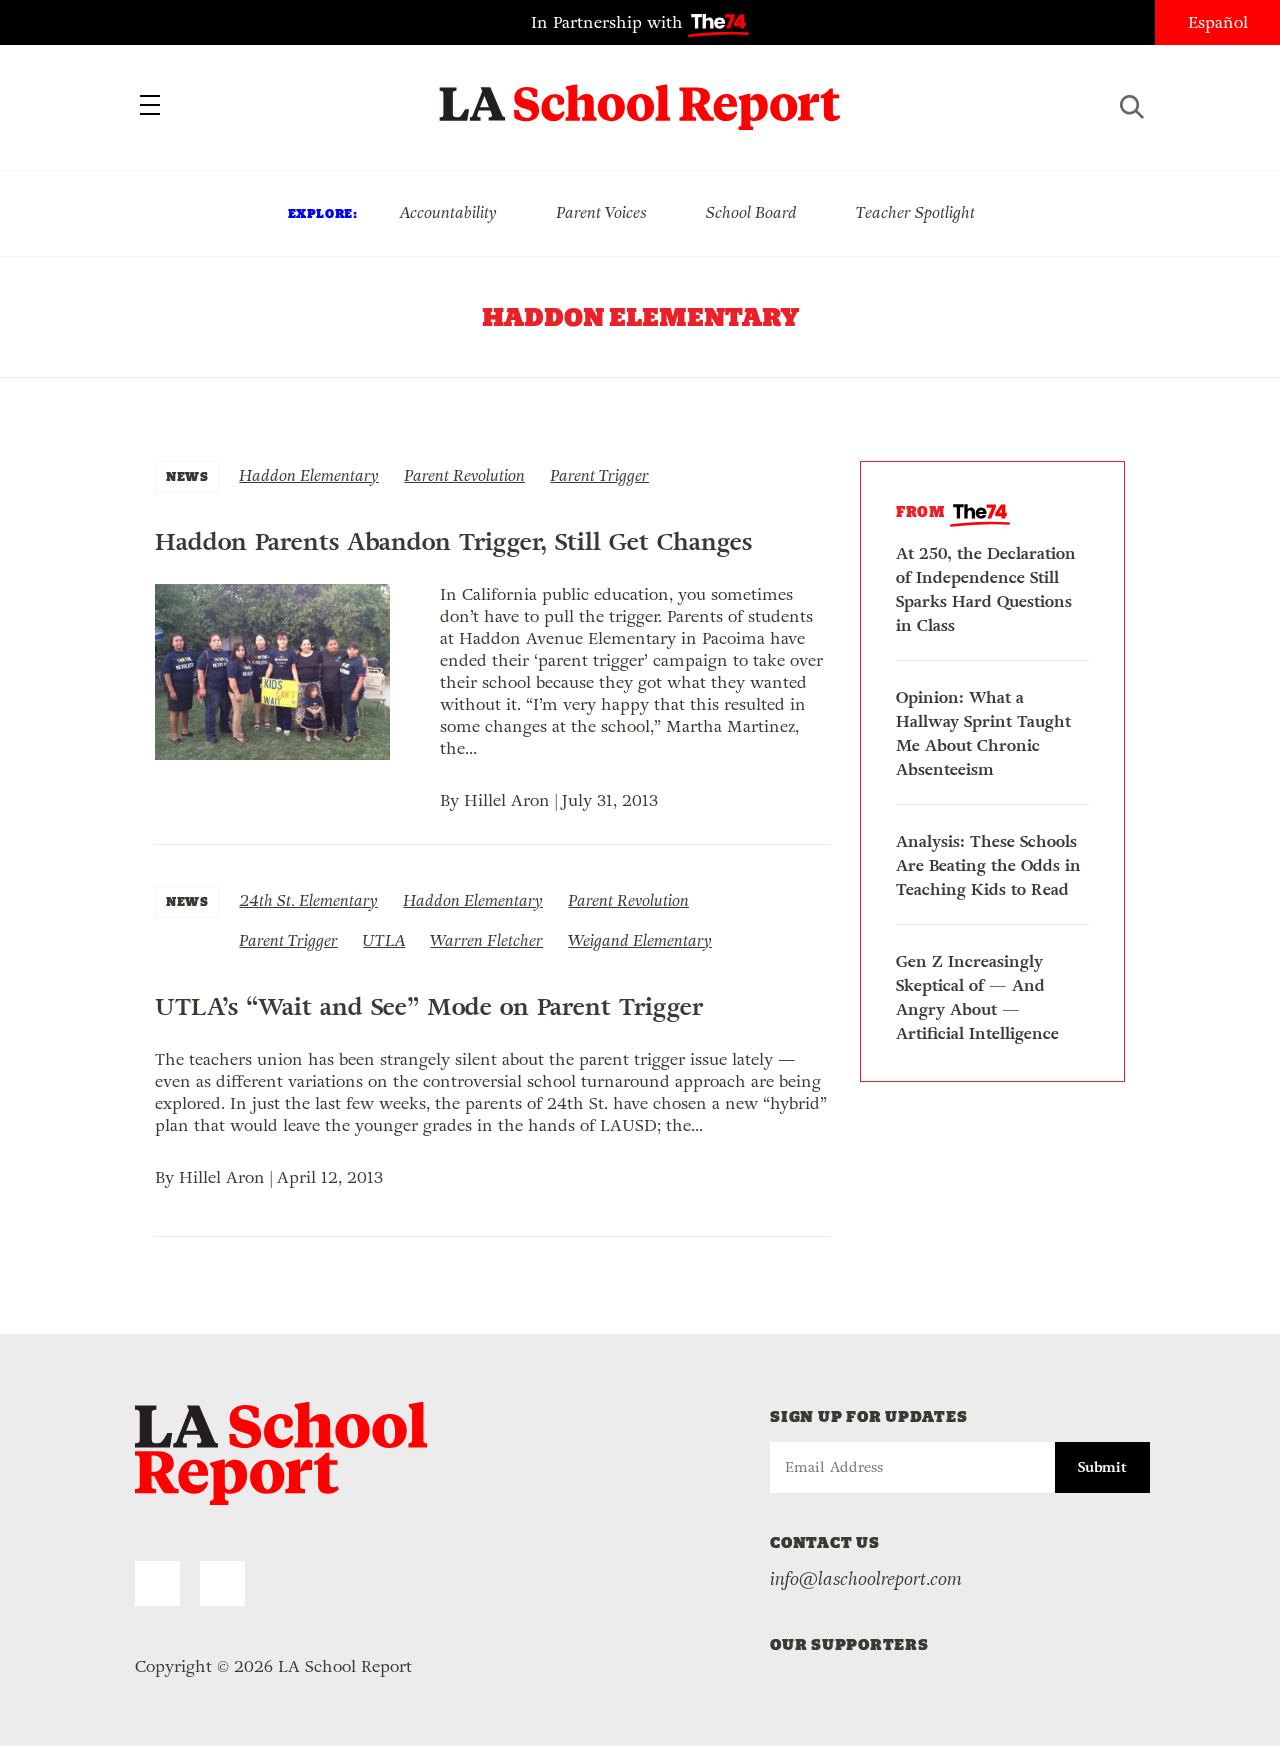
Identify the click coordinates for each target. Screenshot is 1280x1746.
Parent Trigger (599, 475)
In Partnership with (609, 22)
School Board (751, 212)
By (452, 800)
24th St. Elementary (308, 900)
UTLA (384, 940)
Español (1218, 22)
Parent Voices (601, 212)
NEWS (187, 476)
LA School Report (640, 95)
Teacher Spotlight (915, 212)
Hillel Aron (507, 800)
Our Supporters (849, 1644)
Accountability (448, 212)
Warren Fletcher (486, 940)
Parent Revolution (464, 475)
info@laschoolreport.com (866, 1579)
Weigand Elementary (640, 940)
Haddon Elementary (309, 475)
